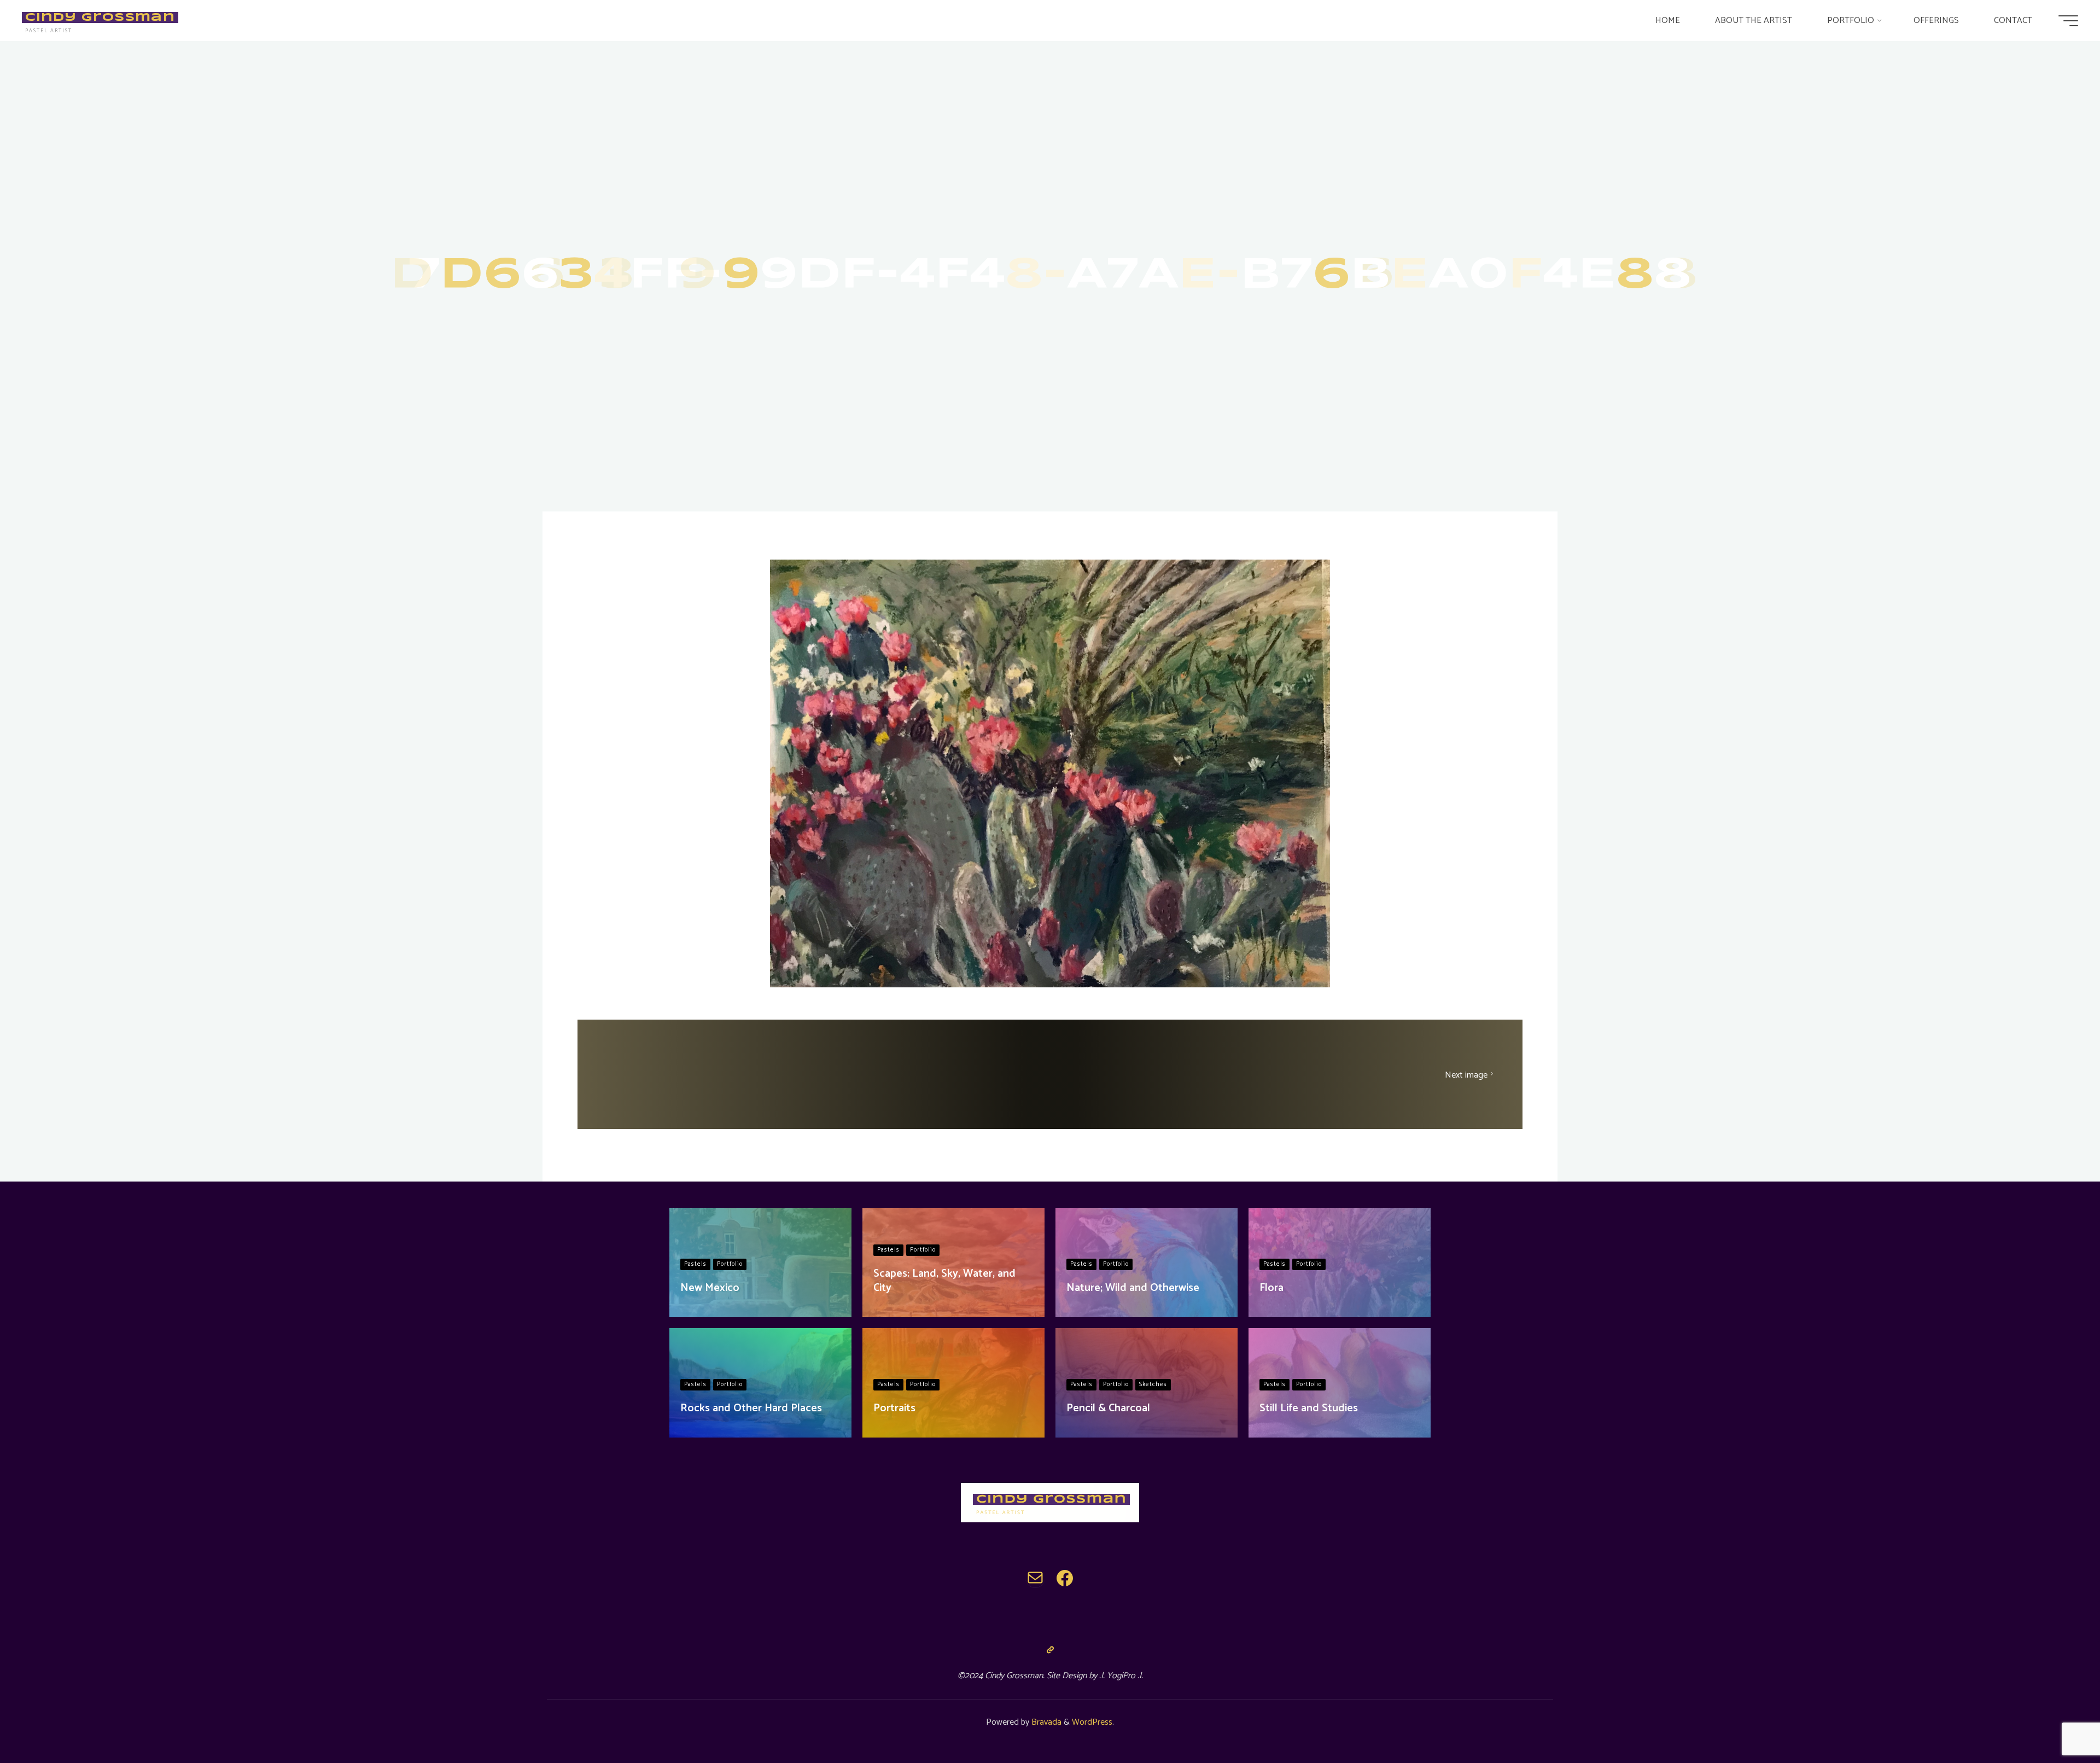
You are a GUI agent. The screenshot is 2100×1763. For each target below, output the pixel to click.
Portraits (894, 1408)
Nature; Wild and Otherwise (1133, 1288)
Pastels (695, 1264)
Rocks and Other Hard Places (751, 1408)
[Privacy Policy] (1050, 1650)
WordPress (1092, 1722)
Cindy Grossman (100, 18)
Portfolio (730, 1264)
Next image (1466, 1074)
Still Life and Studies (1309, 1408)
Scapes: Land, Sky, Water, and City (944, 1281)
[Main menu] (2068, 21)
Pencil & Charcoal (1108, 1408)
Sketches (1153, 1384)
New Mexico (710, 1288)
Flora (1271, 1288)
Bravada (1045, 1722)
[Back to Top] (2057, 1720)
